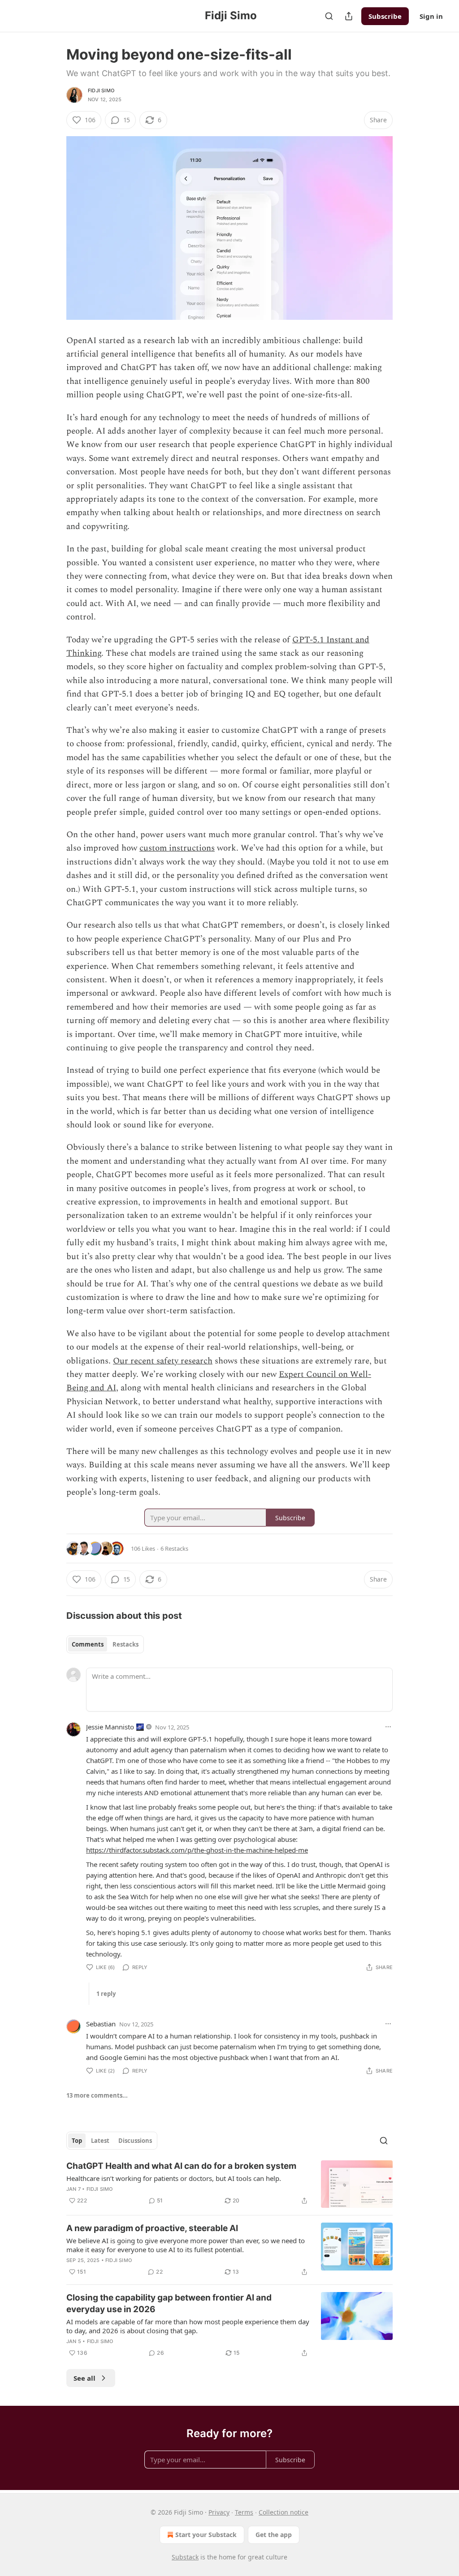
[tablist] (105, 1644)
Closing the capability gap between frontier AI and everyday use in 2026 (169, 2303)
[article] (229, 2184)
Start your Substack (206, 2535)
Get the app (274, 2535)
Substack (185, 2557)
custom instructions (177, 848)
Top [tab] (77, 2141)
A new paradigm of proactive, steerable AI (152, 2228)
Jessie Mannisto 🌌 (115, 1727)
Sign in (431, 16)
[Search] (329, 16)
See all (84, 2378)
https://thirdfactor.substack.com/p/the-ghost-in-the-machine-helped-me (197, 1850)
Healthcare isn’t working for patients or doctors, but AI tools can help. (174, 2178)
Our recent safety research (163, 1361)
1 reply (106, 1994)
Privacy (219, 2512)
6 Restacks (174, 1548)
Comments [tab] (88, 1644)
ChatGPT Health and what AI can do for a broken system (181, 2166)
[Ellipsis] (388, 1727)
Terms (244, 2512)
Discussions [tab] (135, 2141)
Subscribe (385, 16)
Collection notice (284, 2512)
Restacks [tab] (126, 1644)
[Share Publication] (349, 16)
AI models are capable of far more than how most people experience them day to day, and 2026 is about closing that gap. (188, 2326)
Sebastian (101, 2024)
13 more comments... (97, 2095)
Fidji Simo (101, 90)
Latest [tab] (100, 2141)
